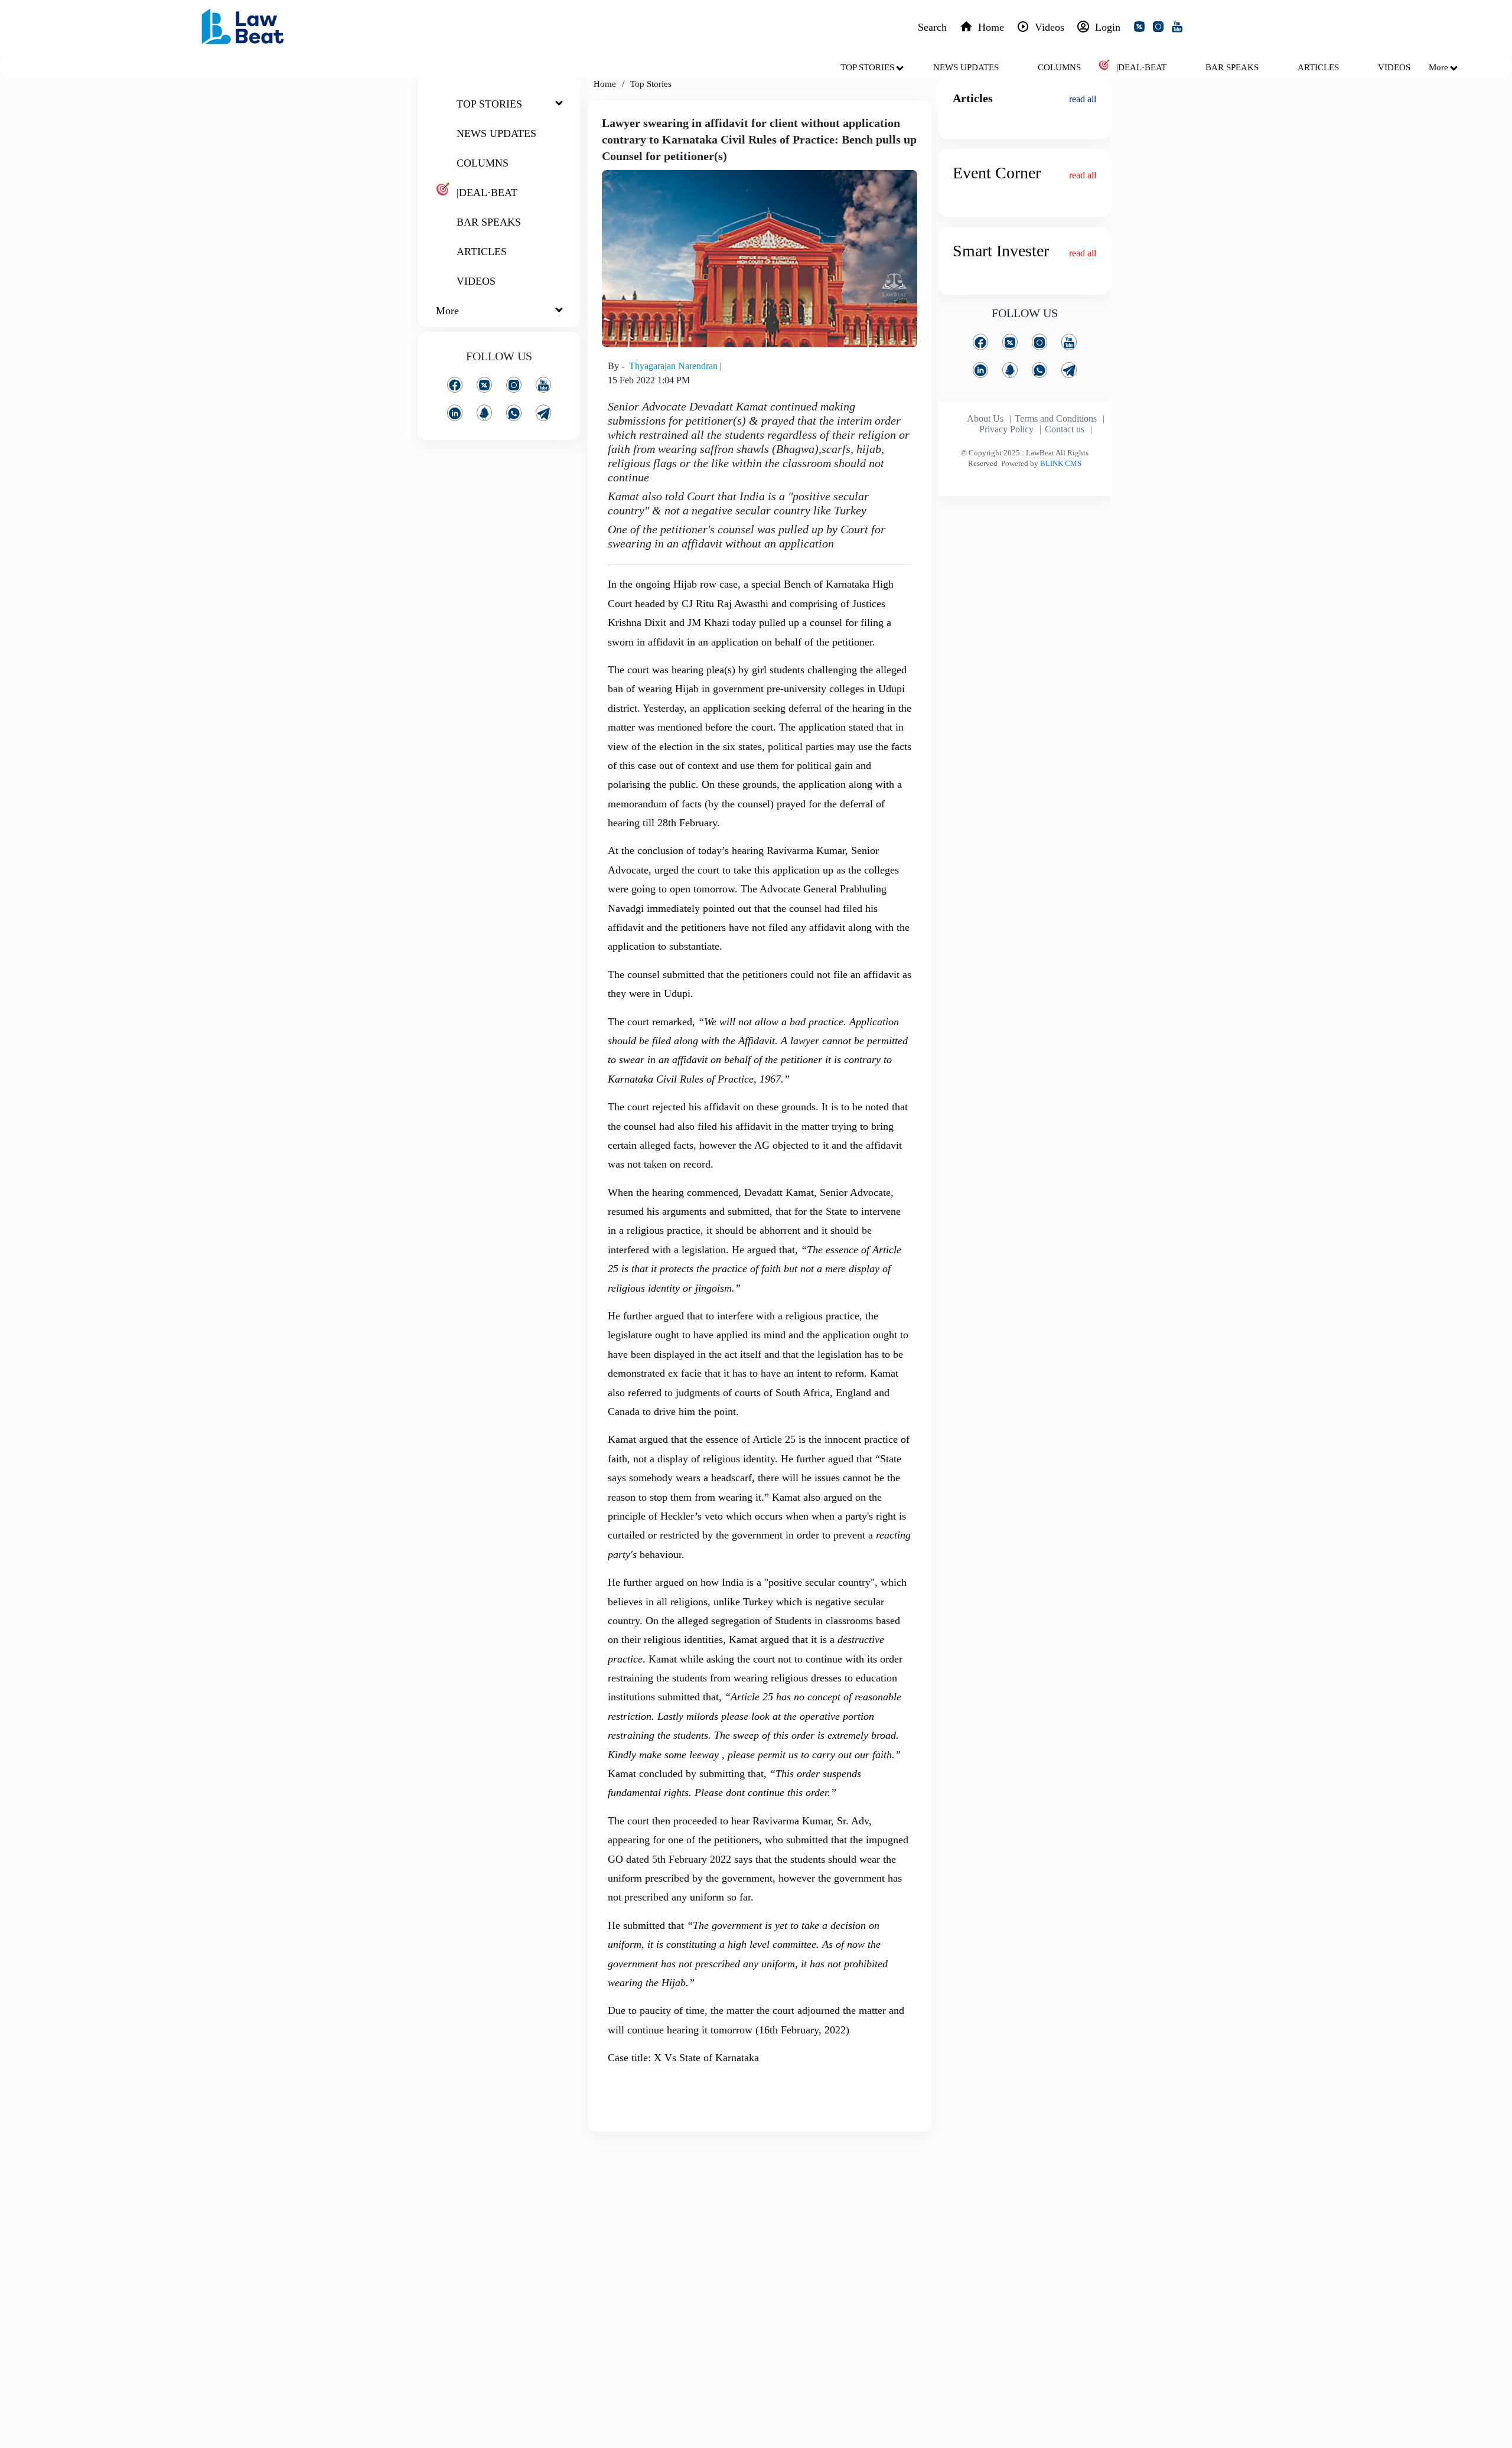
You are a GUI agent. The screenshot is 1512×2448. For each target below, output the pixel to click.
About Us (985, 418)
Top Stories (651, 84)
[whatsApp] (514, 413)
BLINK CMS (1061, 463)
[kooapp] (484, 413)
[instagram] (1161, 28)
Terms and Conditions (1056, 418)
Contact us (1065, 429)
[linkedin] (455, 413)
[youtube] (1179, 28)
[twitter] (1142, 28)
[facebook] (455, 385)
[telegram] (543, 413)
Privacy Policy (1006, 429)
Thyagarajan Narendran (674, 366)
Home (605, 84)
